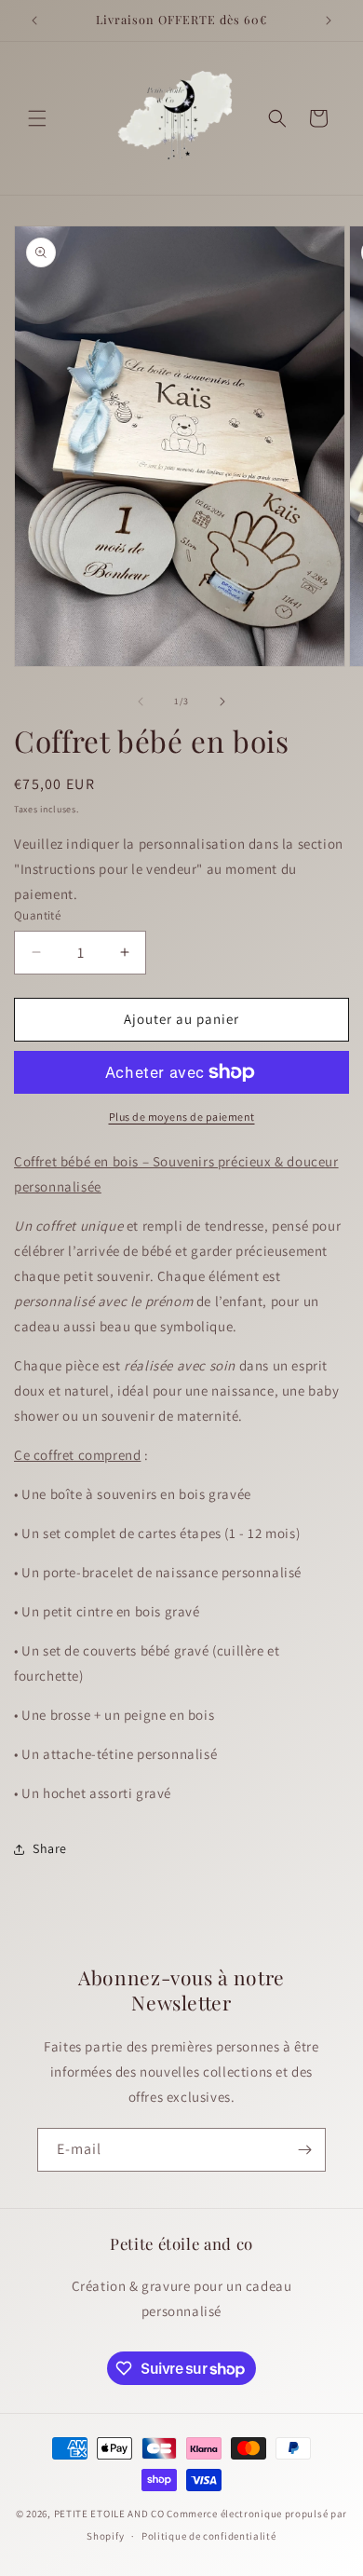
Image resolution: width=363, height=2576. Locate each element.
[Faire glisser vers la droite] (222, 702)
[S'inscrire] (304, 2150)
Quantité (37, 915)
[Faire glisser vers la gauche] (141, 702)
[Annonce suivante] (329, 20)
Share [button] (50, 1848)
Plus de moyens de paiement (182, 1117)
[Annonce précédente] (34, 20)
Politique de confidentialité (209, 2536)
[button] (37, 118)
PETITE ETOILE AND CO (109, 2514)
